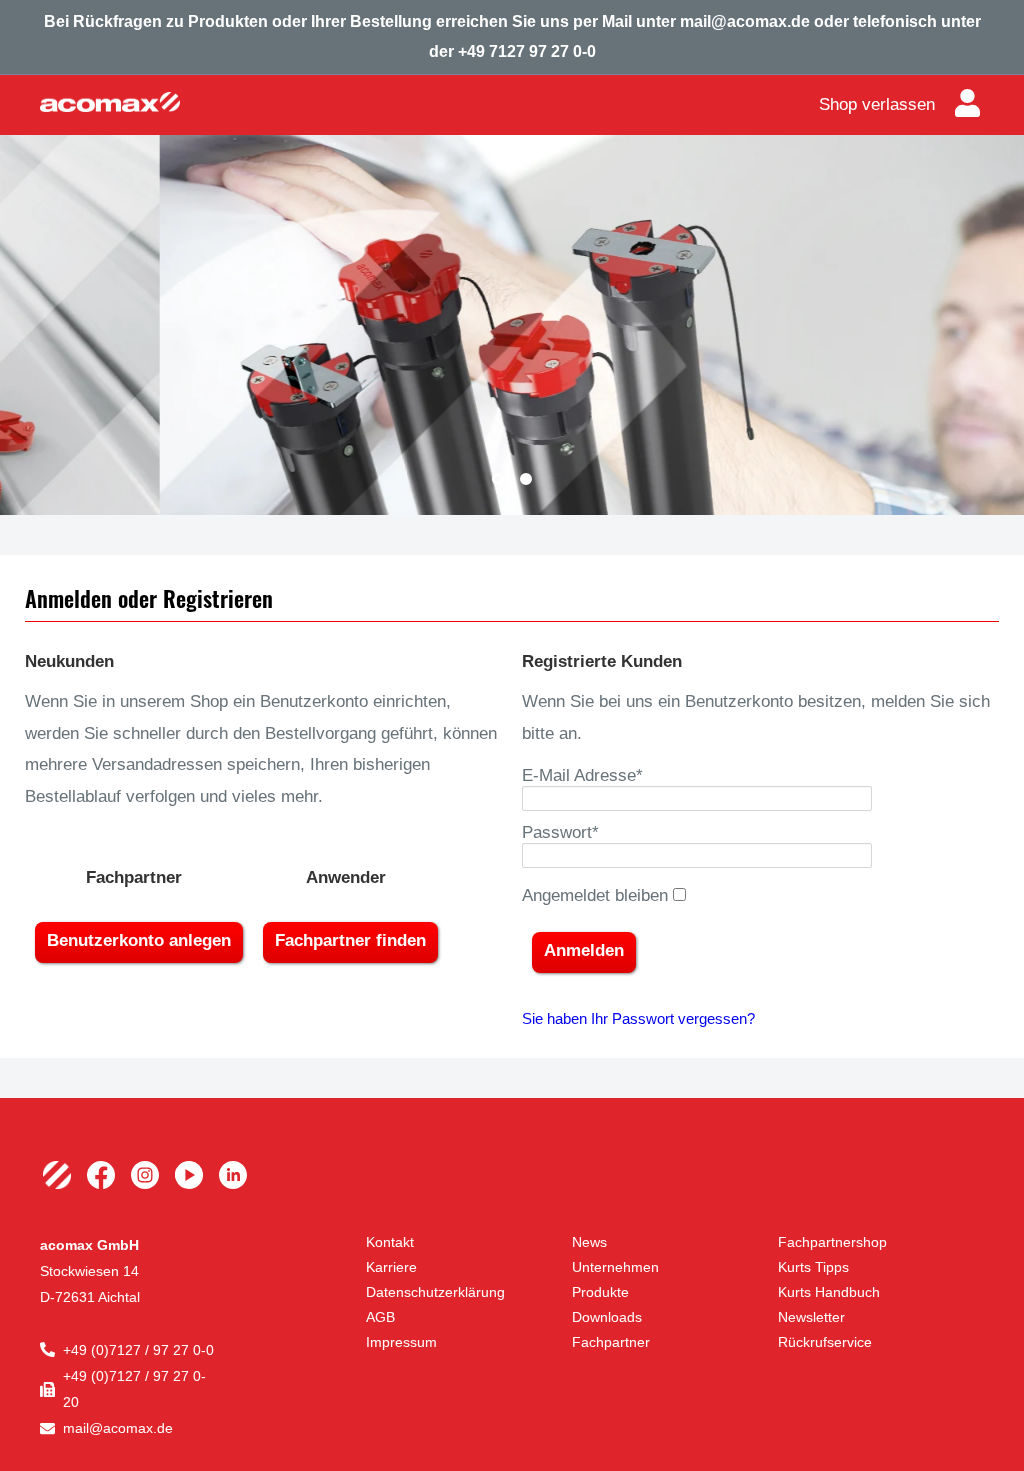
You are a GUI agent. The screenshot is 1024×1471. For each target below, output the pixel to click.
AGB (380, 1317)
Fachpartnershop (832, 1242)
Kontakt (390, 1242)
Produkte (600, 1292)
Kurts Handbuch (829, 1292)
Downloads (607, 1317)
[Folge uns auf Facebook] (101, 1175)
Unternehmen (615, 1267)
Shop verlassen (877, 104)
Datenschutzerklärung (435, 1292)
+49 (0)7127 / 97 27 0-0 (138, 1350)
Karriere (391, 1267)
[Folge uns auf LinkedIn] (233, 1175)
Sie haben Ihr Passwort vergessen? (638, 1018)
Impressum (401, 1342)
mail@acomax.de (118, 1428)
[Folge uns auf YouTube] (189, 1175)
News (589, 1242)
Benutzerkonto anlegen (139, 940)
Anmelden (584, 950)
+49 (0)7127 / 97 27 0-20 (134, 1389)
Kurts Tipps (813, 1267)
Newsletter (811, 1317)
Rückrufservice (825, 1342)
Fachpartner (611, 1342)
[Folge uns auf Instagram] (145, 1175)
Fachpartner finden (350, 940)
